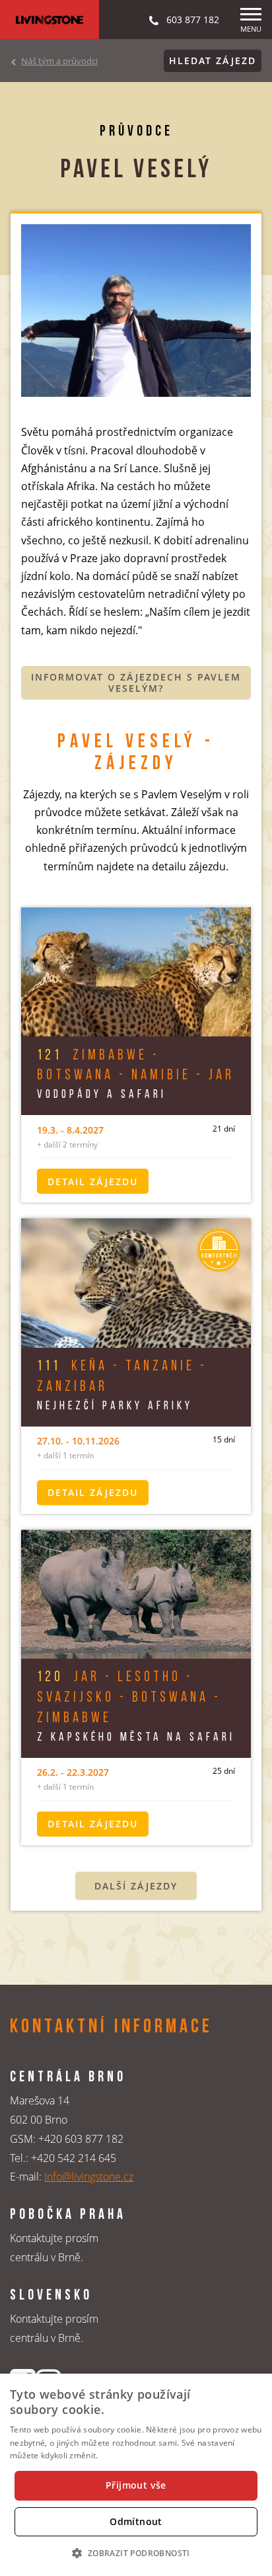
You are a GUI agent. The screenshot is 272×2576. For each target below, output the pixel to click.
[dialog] (136, 2475)
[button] (136, 2553)
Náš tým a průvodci (59, 61)
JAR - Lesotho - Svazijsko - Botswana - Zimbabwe (129, 1698)
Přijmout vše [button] (136, 2485)
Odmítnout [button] (136, 2521)
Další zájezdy (136, 1886)
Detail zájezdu (93, 1182)
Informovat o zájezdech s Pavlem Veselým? (136, 683)
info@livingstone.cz (89, 2177)
